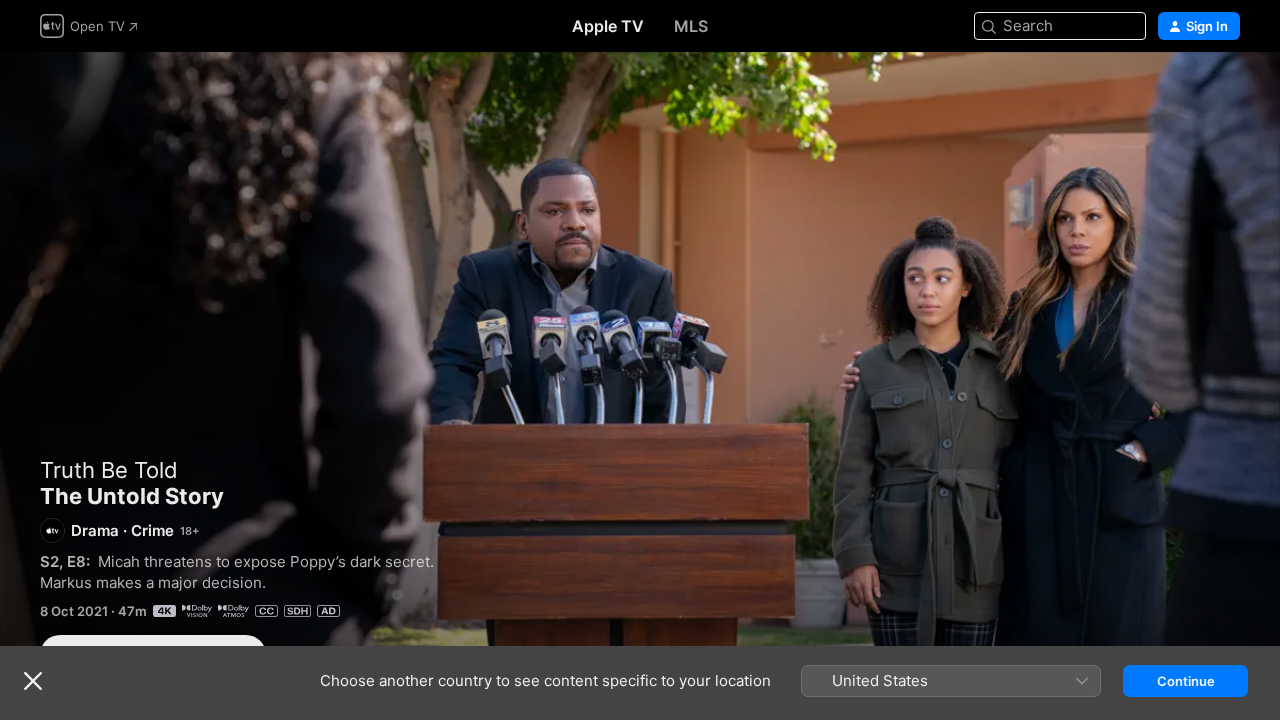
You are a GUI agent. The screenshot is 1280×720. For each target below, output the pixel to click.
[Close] (33, 681)
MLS (691, 26)
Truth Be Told (109, 470)
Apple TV (608, 26)
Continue (1186, 681)
